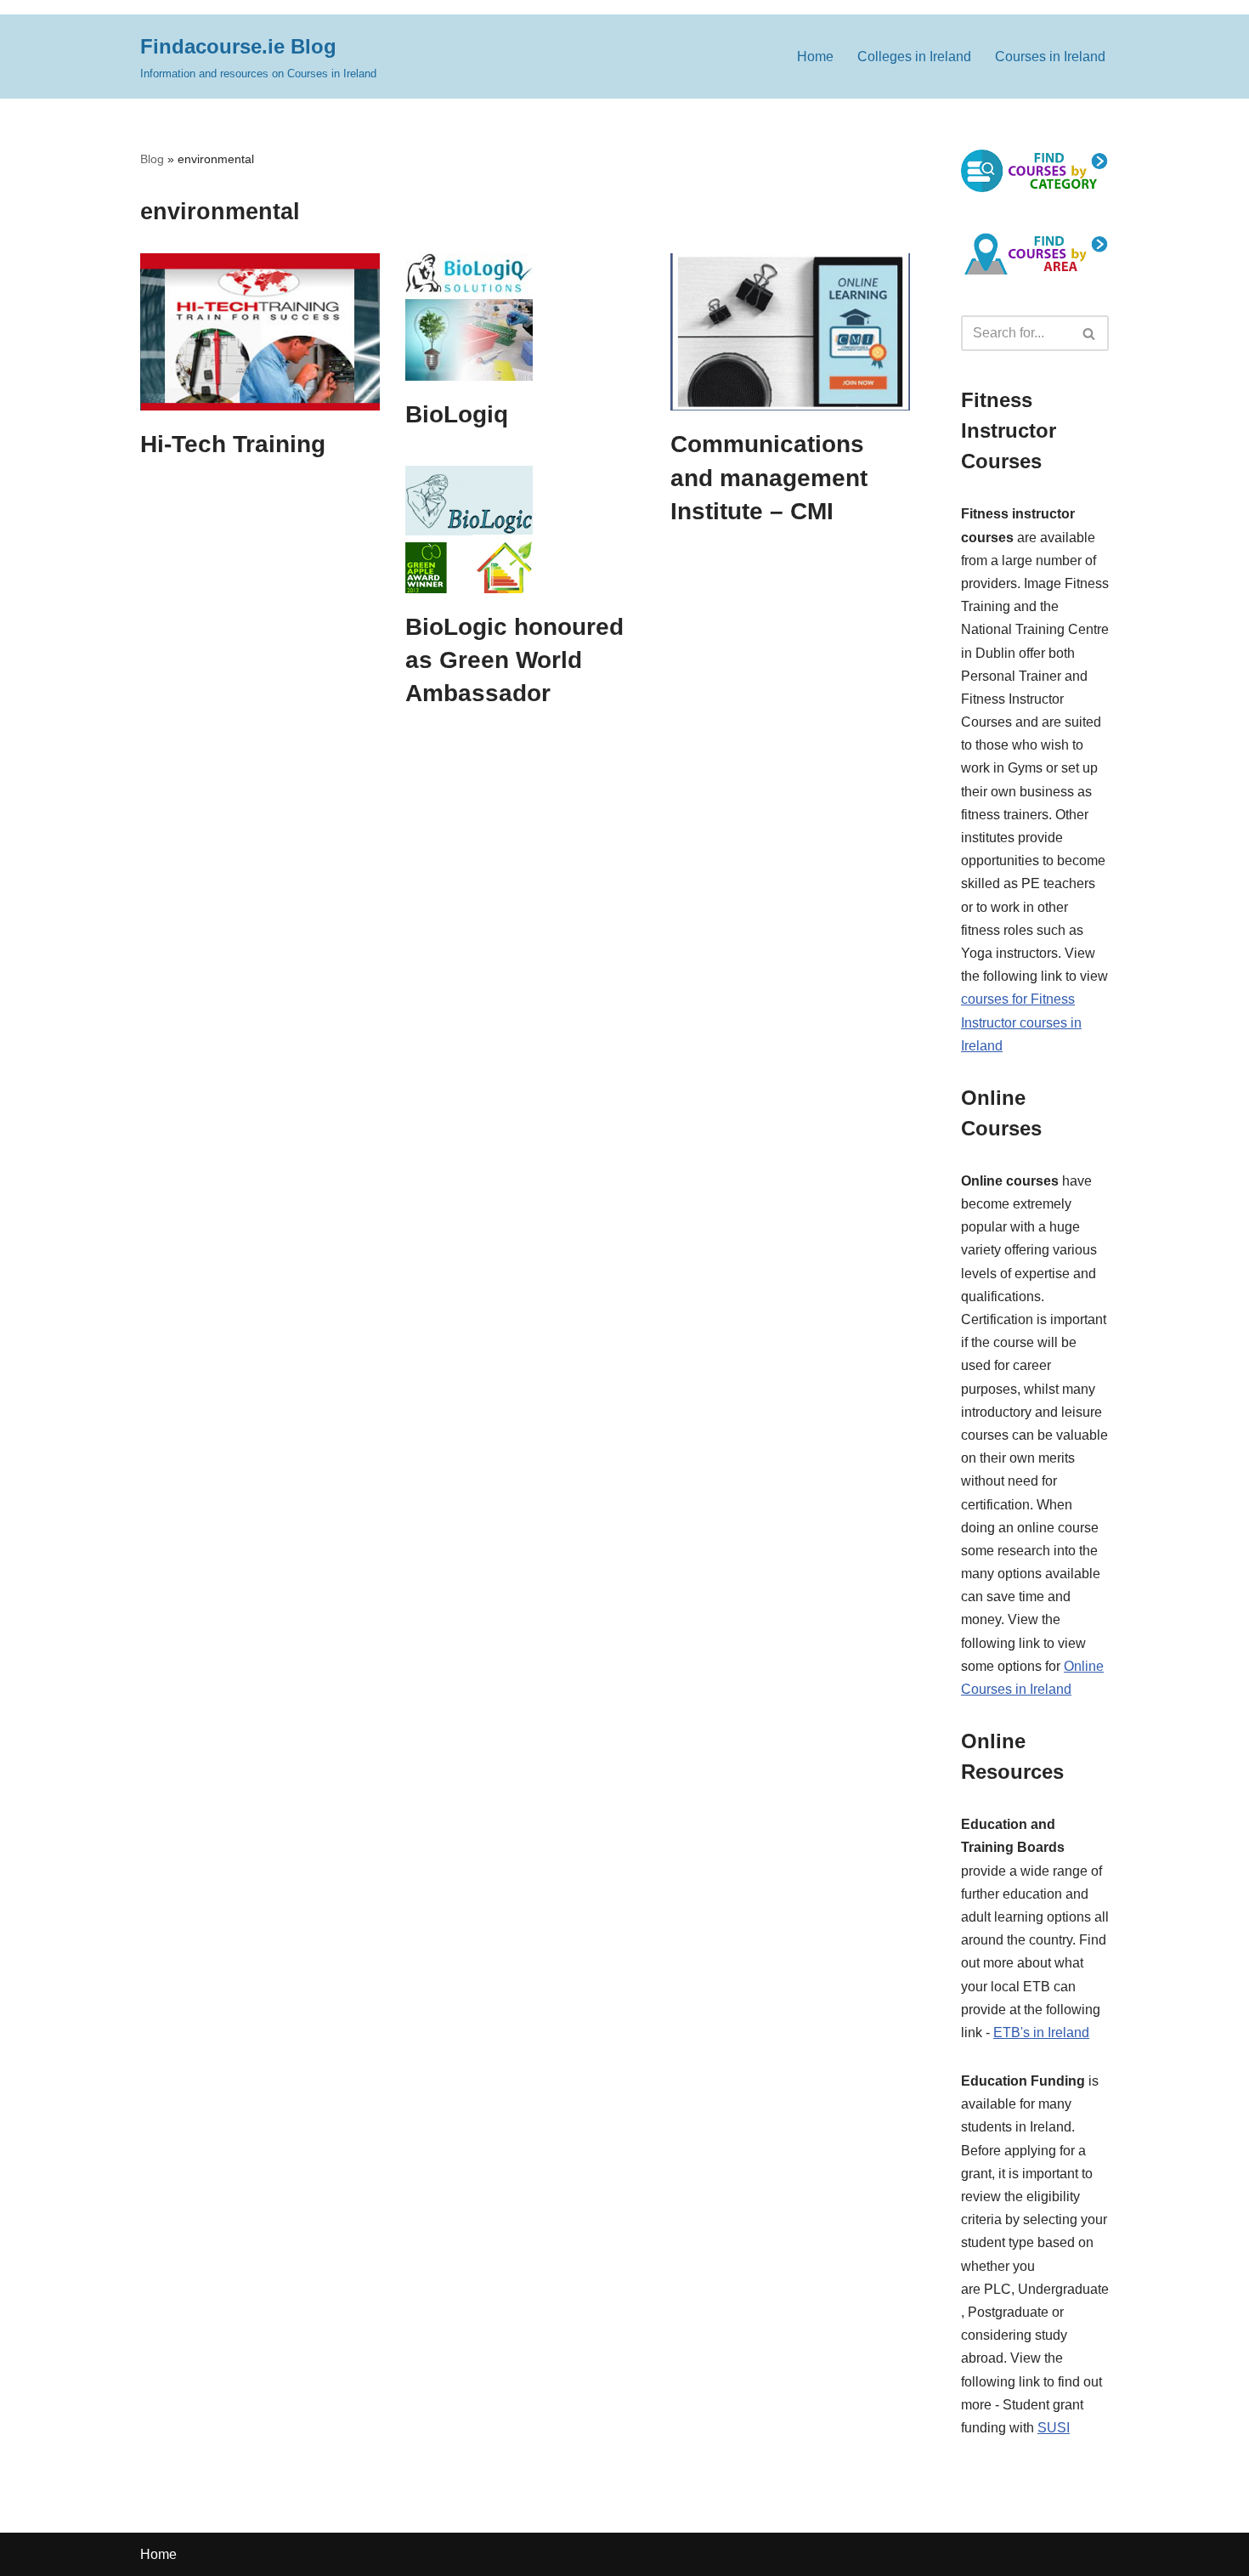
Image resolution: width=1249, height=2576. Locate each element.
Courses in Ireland (1050, 57)
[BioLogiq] (525, 317)
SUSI (1054, 2428)
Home (815, 57)
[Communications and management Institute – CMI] (790, 332)
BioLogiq (457, 414)
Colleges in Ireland (914, 57)
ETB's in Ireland (1041, 2032)
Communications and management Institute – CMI (769, 477)
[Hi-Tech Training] (260, 332)
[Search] (1090, 333)
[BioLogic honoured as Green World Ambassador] (525, 529)
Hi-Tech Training (233, 444)
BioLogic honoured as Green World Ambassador (514, 660)
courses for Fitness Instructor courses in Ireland (1021, 1022)
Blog (152, 159)
